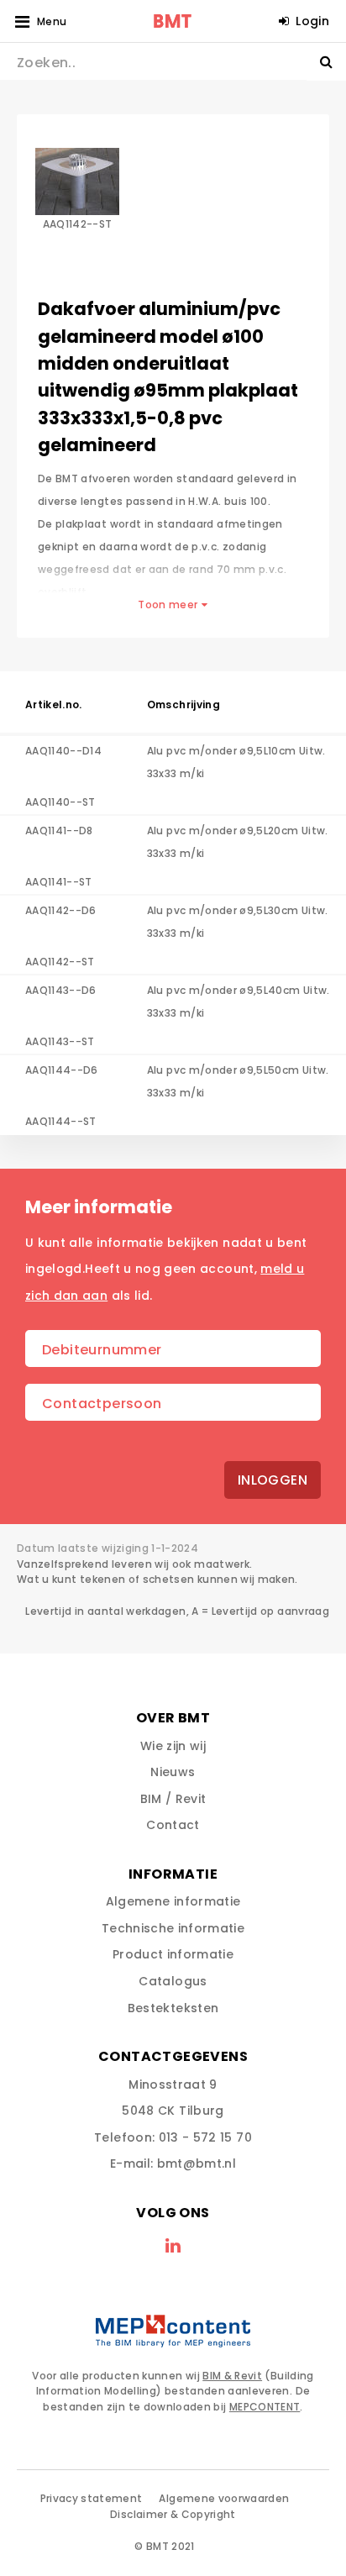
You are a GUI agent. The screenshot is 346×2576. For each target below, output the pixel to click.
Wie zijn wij (173, 1746)
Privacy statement (92, 2498)
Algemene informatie (173, 1901)
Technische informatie (173, 1928)
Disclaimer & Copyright (173, 2514)
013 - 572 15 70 (205, 2137)
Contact (173, 1825)
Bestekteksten (173, 2008)
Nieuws (173, 1772)
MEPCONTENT (265, 2407)
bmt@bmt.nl (197, 2163)
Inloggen (273, 1480)
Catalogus (173, 1981)
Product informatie (173, 1954)
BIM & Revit (232, 2376)
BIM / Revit (173, 1799)
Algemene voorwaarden (224, 2498)
